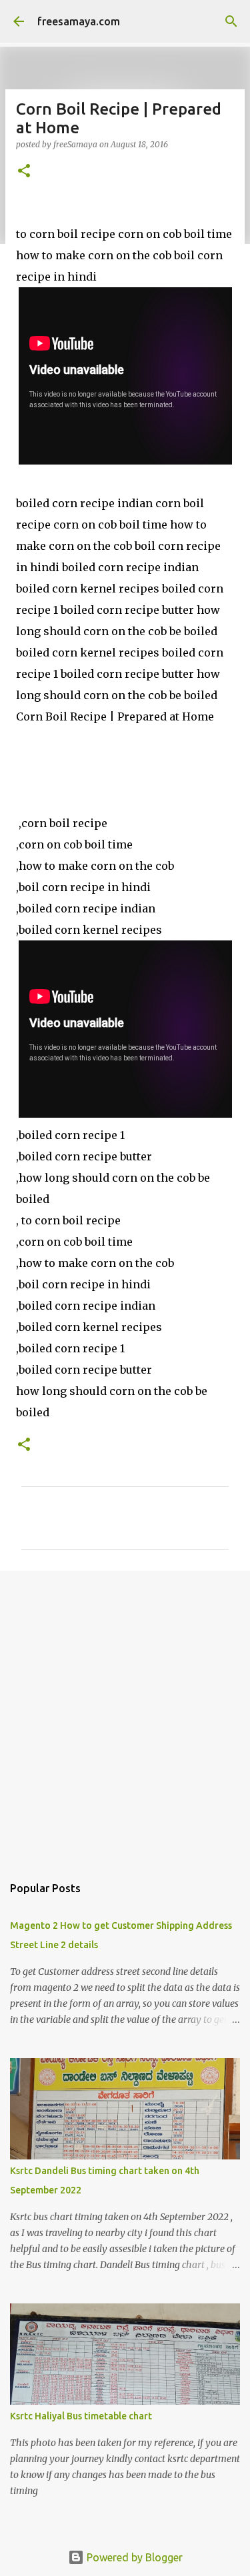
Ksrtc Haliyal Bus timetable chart (81, 2416)
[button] (24, 172)
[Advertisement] (125, 1716)
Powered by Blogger (133, 2557)
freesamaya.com (79, 21)
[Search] (231, 21)
